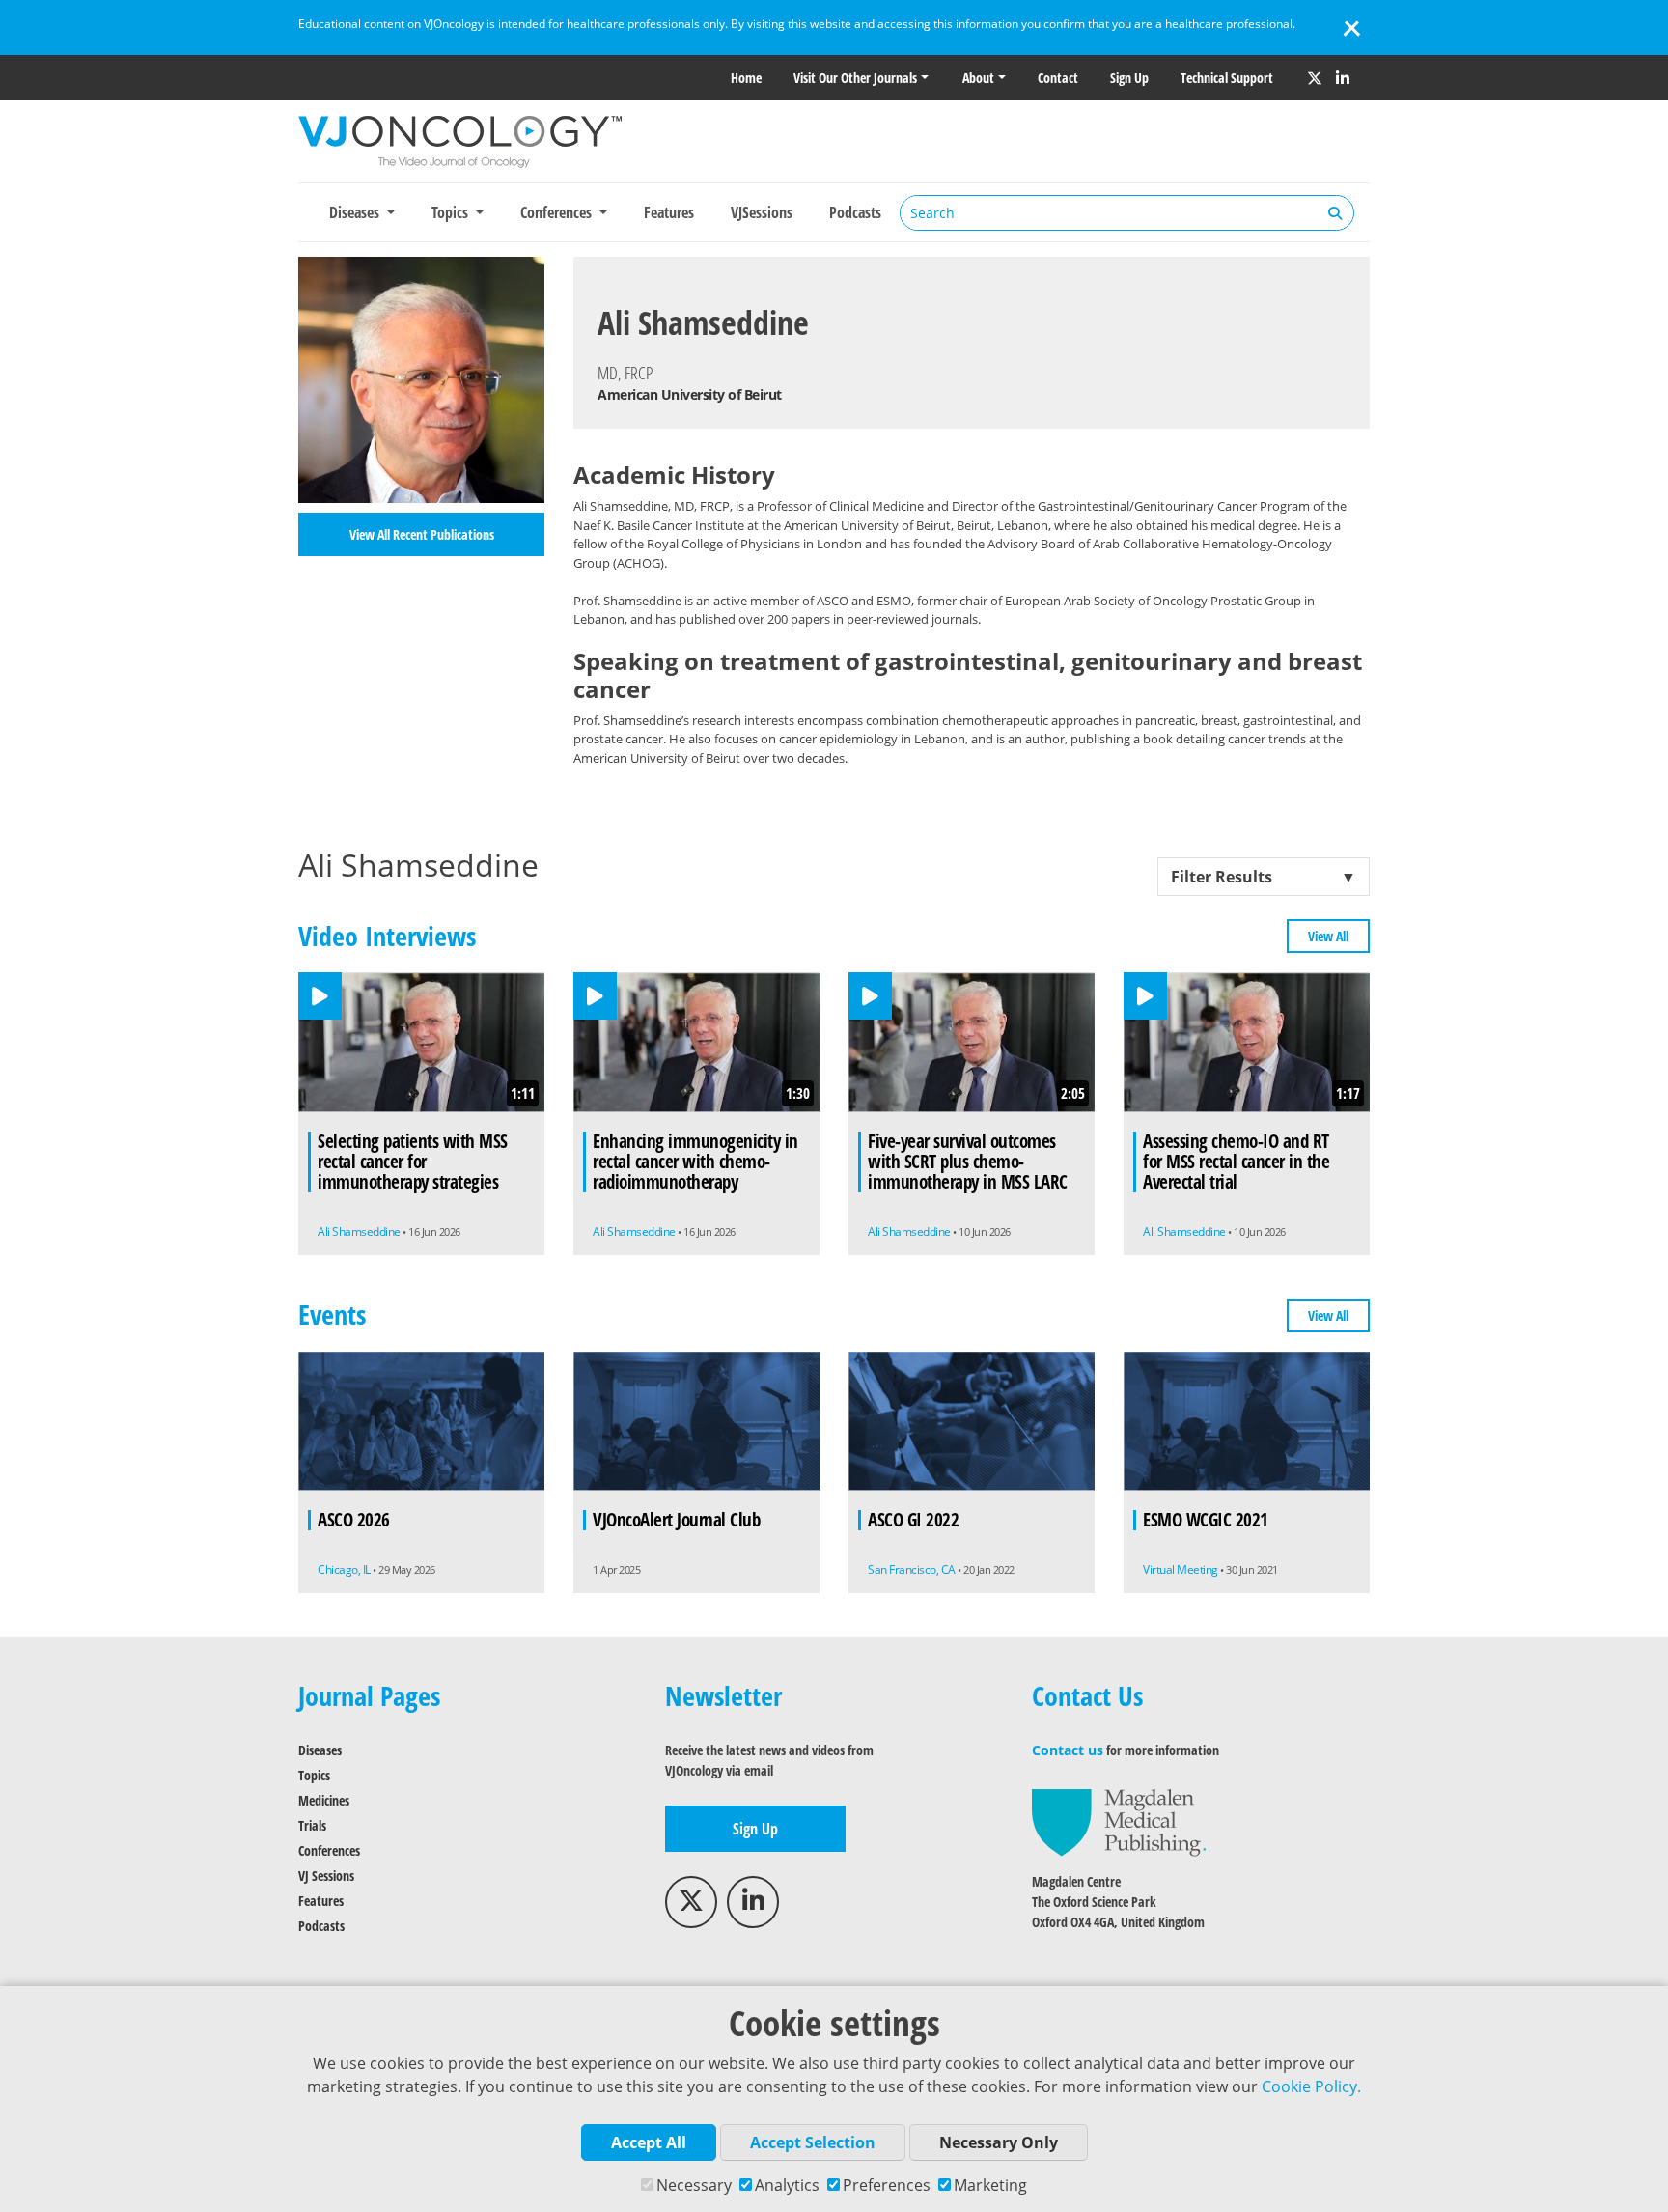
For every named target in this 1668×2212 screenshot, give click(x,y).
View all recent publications (422, 534)
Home (746, 78)
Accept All (649, 2142)
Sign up (1129, 78)
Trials (312, 1825)
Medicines (324, 1800)
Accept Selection (813, 2142)
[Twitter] (1315, 78)
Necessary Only (999, 2142)
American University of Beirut (690, 394)
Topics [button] (452, 212)
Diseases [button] (356, 212)
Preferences (887, 2185)
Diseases (320, 1750)
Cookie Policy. (1311, 2086)
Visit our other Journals (855, 78)
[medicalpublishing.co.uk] (1119, 1821)
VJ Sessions (326, 1876)
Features (669, 212)
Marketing (990, 2185)
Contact (1058, 78)
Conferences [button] (558, 212)
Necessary (694, 2185)
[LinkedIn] (1343, 78)
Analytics (787, 2185)
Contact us (1068, 1750)
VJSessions (762, 212)
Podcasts (855, 212)
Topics (314, 1775)
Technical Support (1227, 78)
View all (1328, 936)
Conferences (329, 1850)
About (978, 78)
